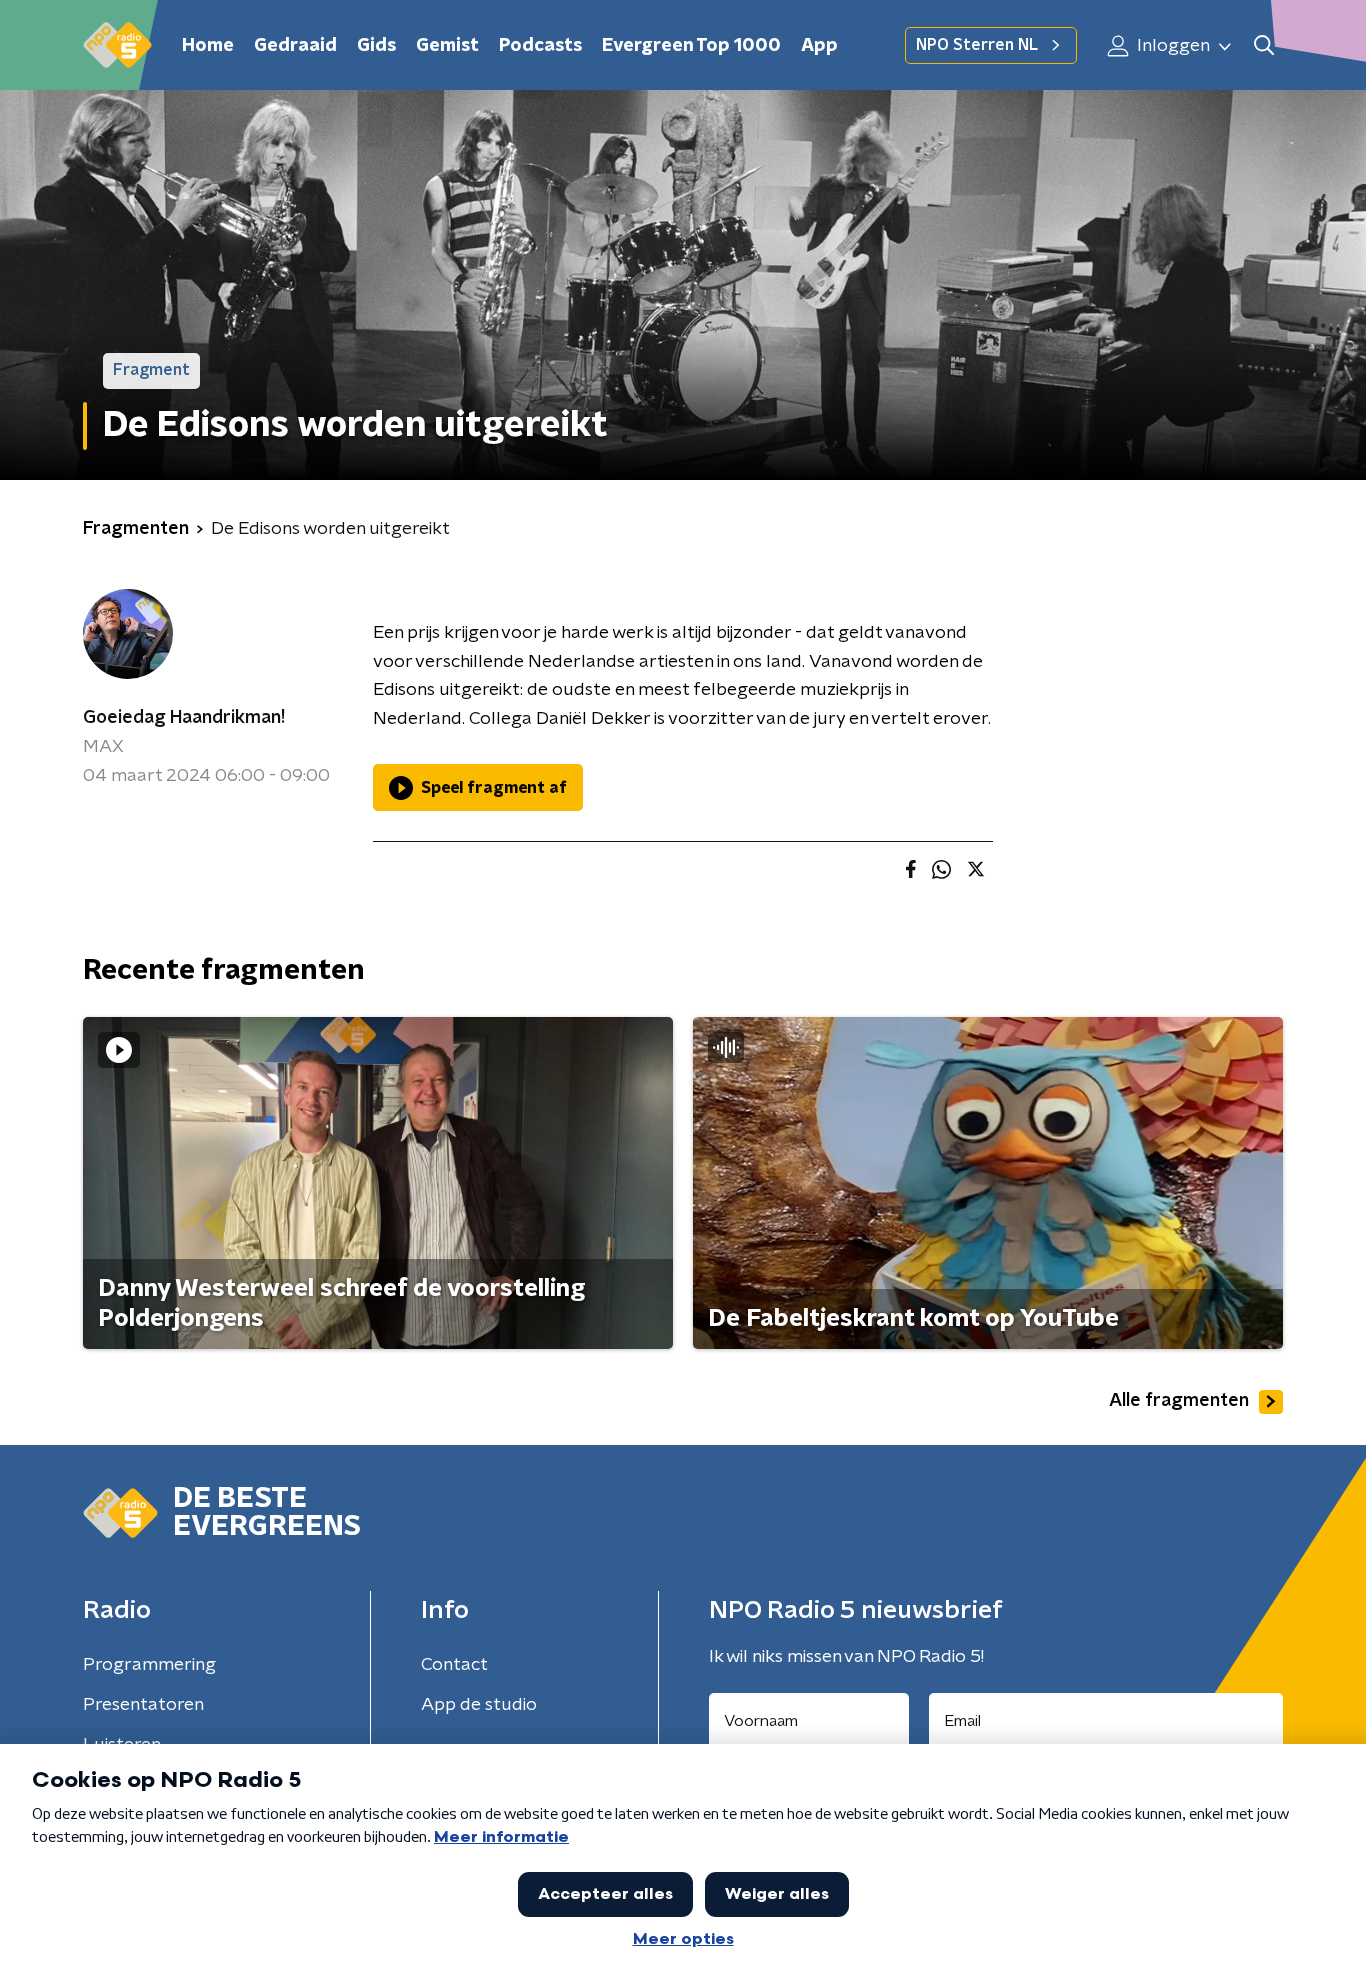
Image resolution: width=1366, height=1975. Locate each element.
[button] (1263, 45)
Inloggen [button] (1171, 46)
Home (208, 46)
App (819, 46)
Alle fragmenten (1179, 1401)
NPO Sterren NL (977, 45)
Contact (454, 1665)
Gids (376, 46)
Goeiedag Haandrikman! (184, 718)
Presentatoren (143, 1705)
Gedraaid (295, 46)
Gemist (447, 46)
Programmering (149, 1665)
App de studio (479, 1705)
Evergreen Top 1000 (691, 46)
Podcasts (540, 46)
